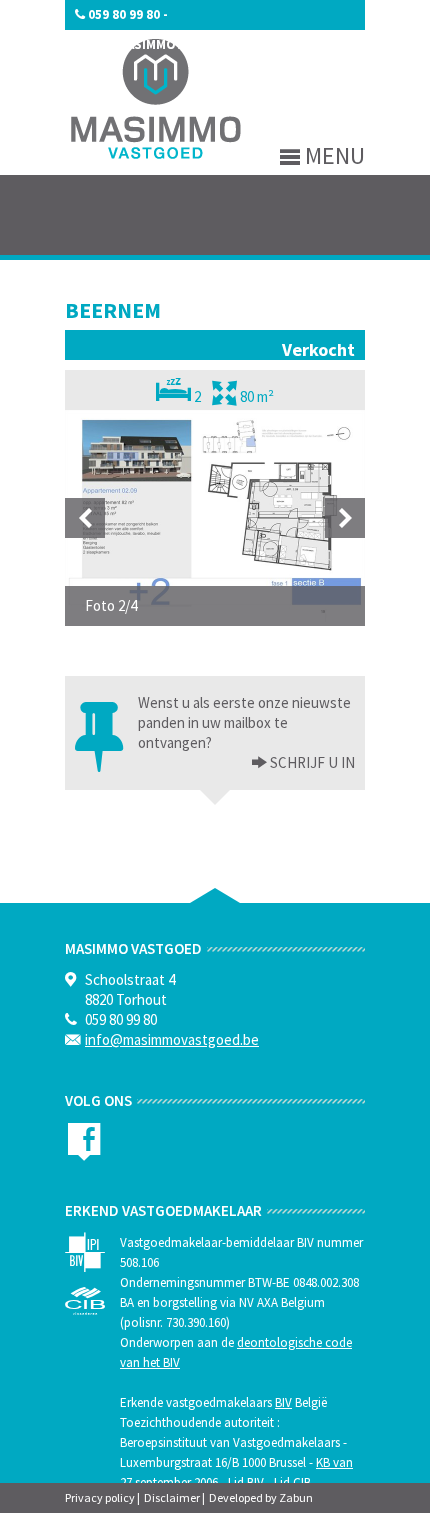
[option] (215, 518)
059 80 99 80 (124, 14)
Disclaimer (172, 1497)
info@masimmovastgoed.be (168, 44)
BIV (283, 1402)
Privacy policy (100, 1497)
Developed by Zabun (261, 1497)
